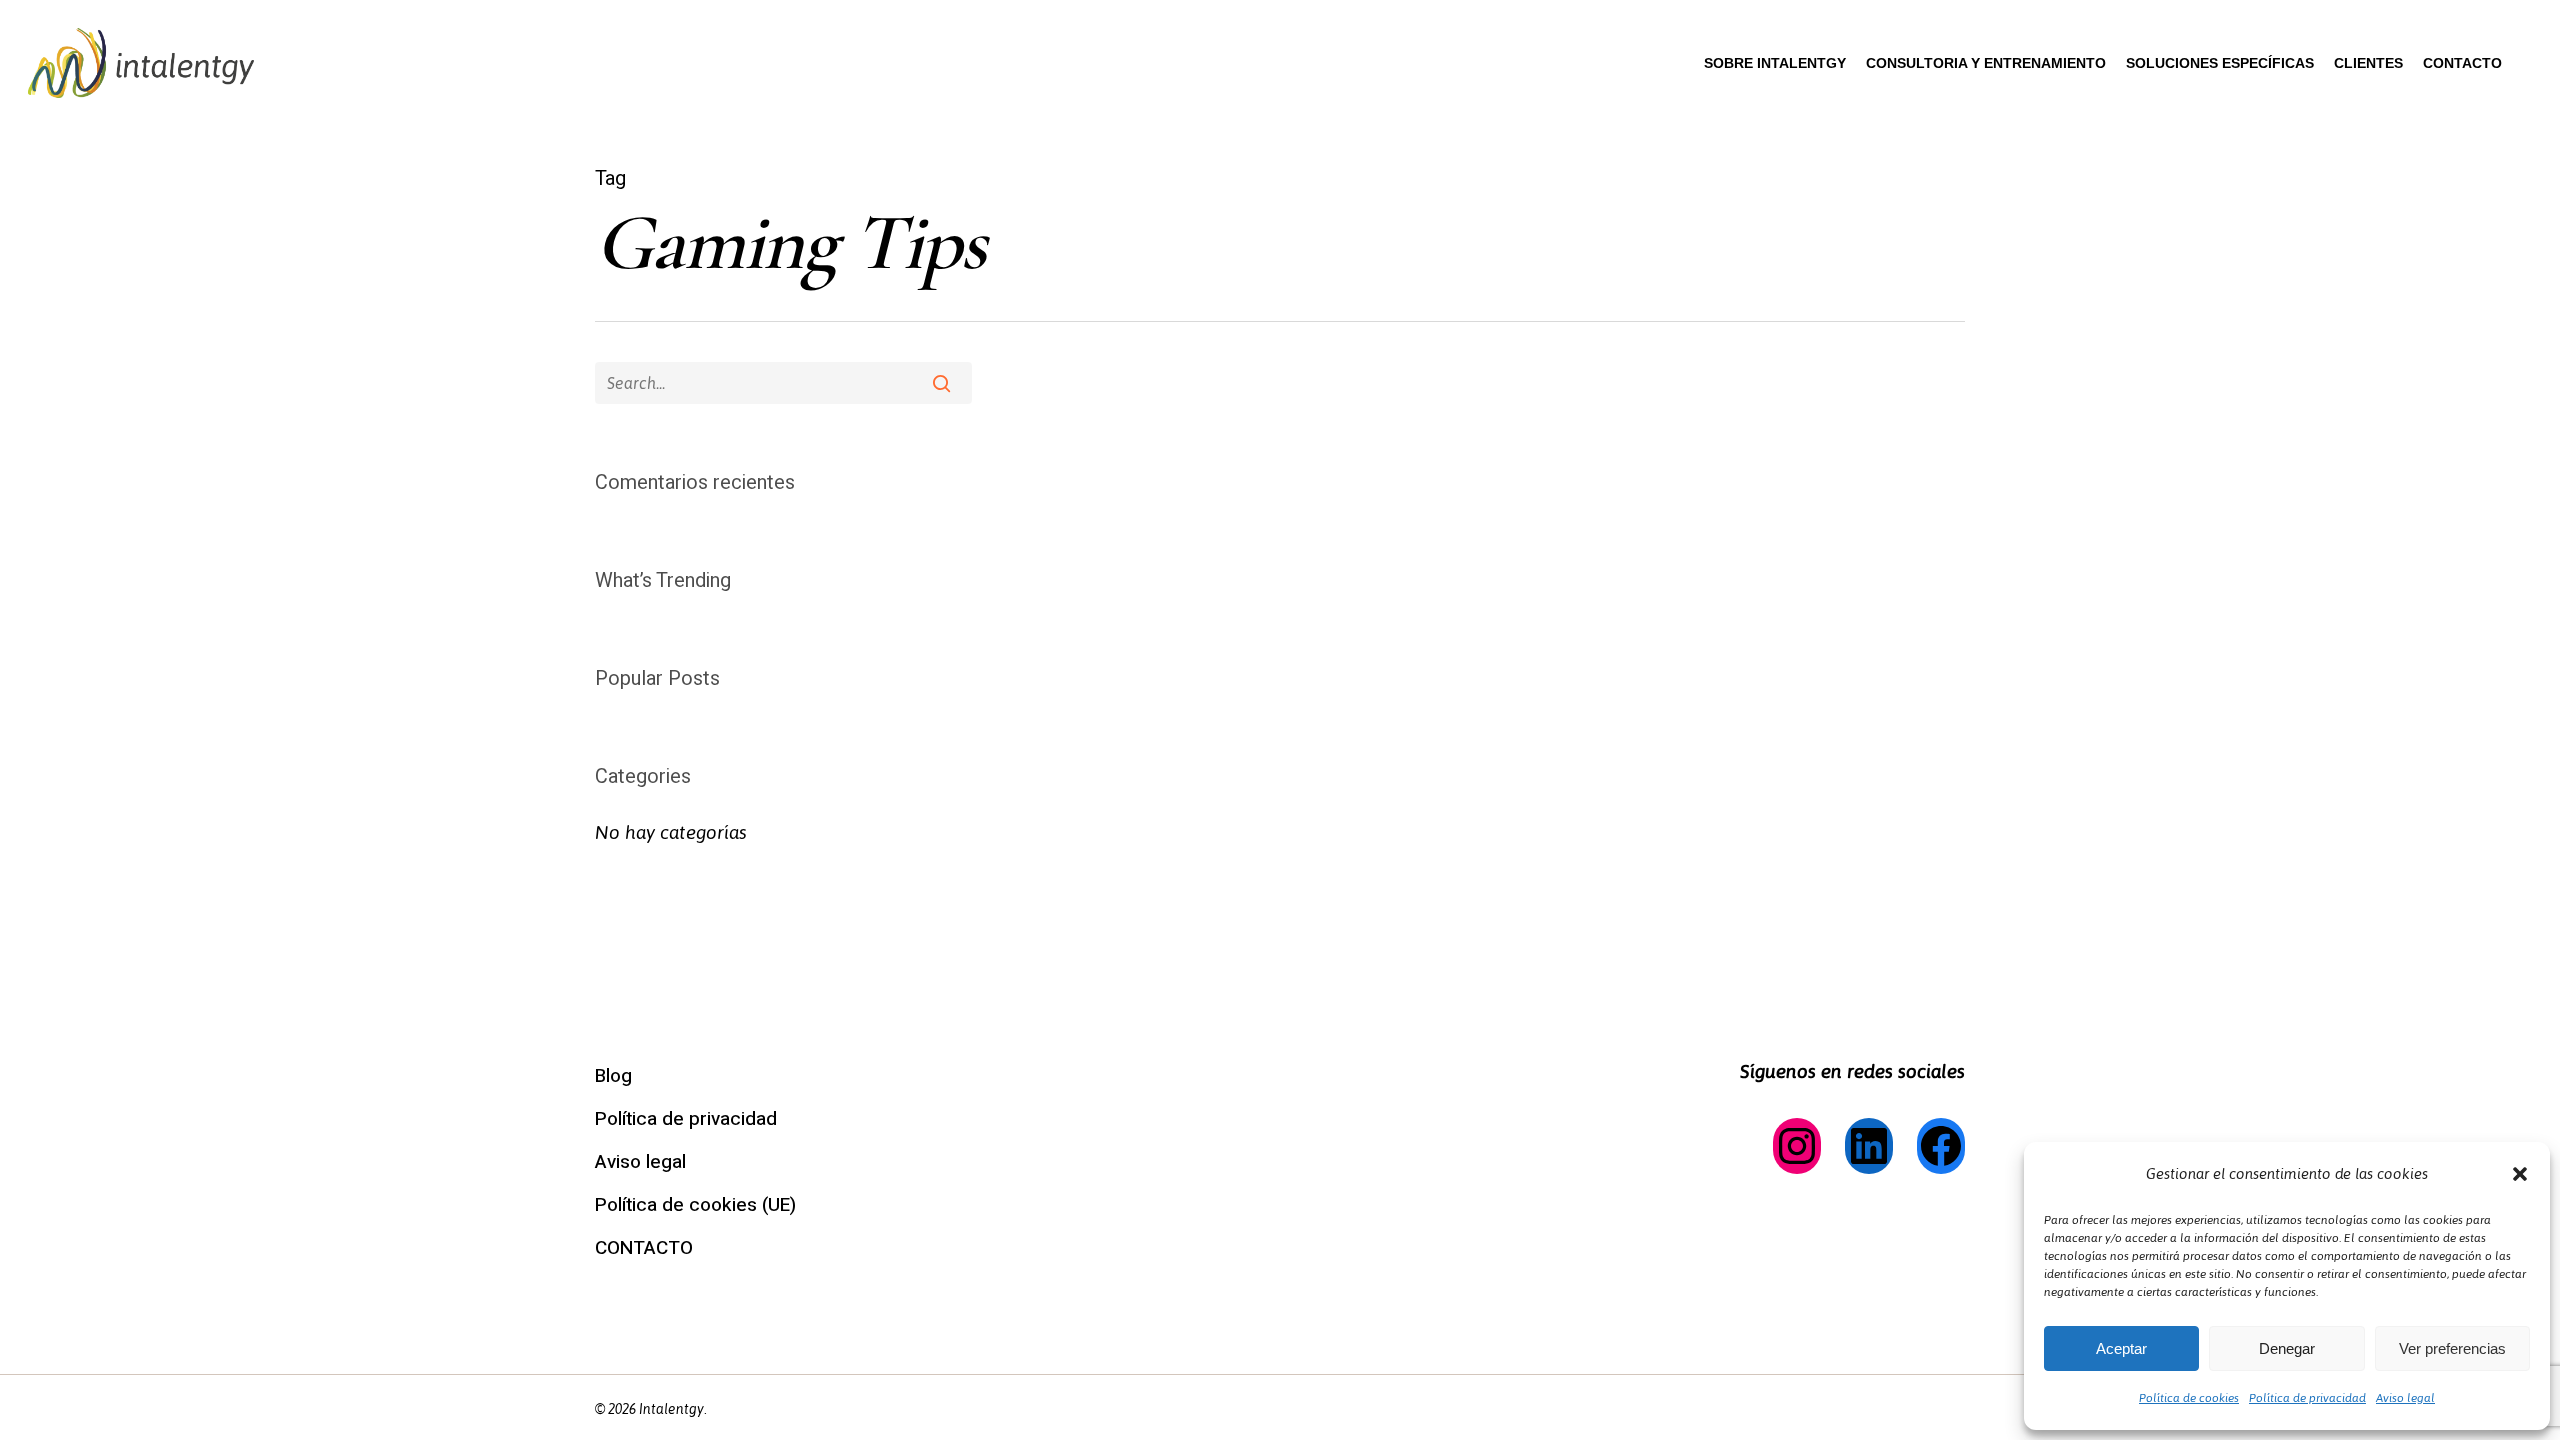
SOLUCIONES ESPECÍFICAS (2220, 63)
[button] (2520, 1174)
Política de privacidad (2307, 1398)
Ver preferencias (2452, 1348)
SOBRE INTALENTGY (1775, 63)
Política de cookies (2189, 1398)
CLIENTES (2368, 63)
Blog (613, 1076)
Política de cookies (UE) (695, 1205)
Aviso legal (2405, 1398)
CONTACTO (2462, 63)
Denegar (2287, 1348)
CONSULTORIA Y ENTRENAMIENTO (1986, 63)
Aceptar (2121, 1348)
